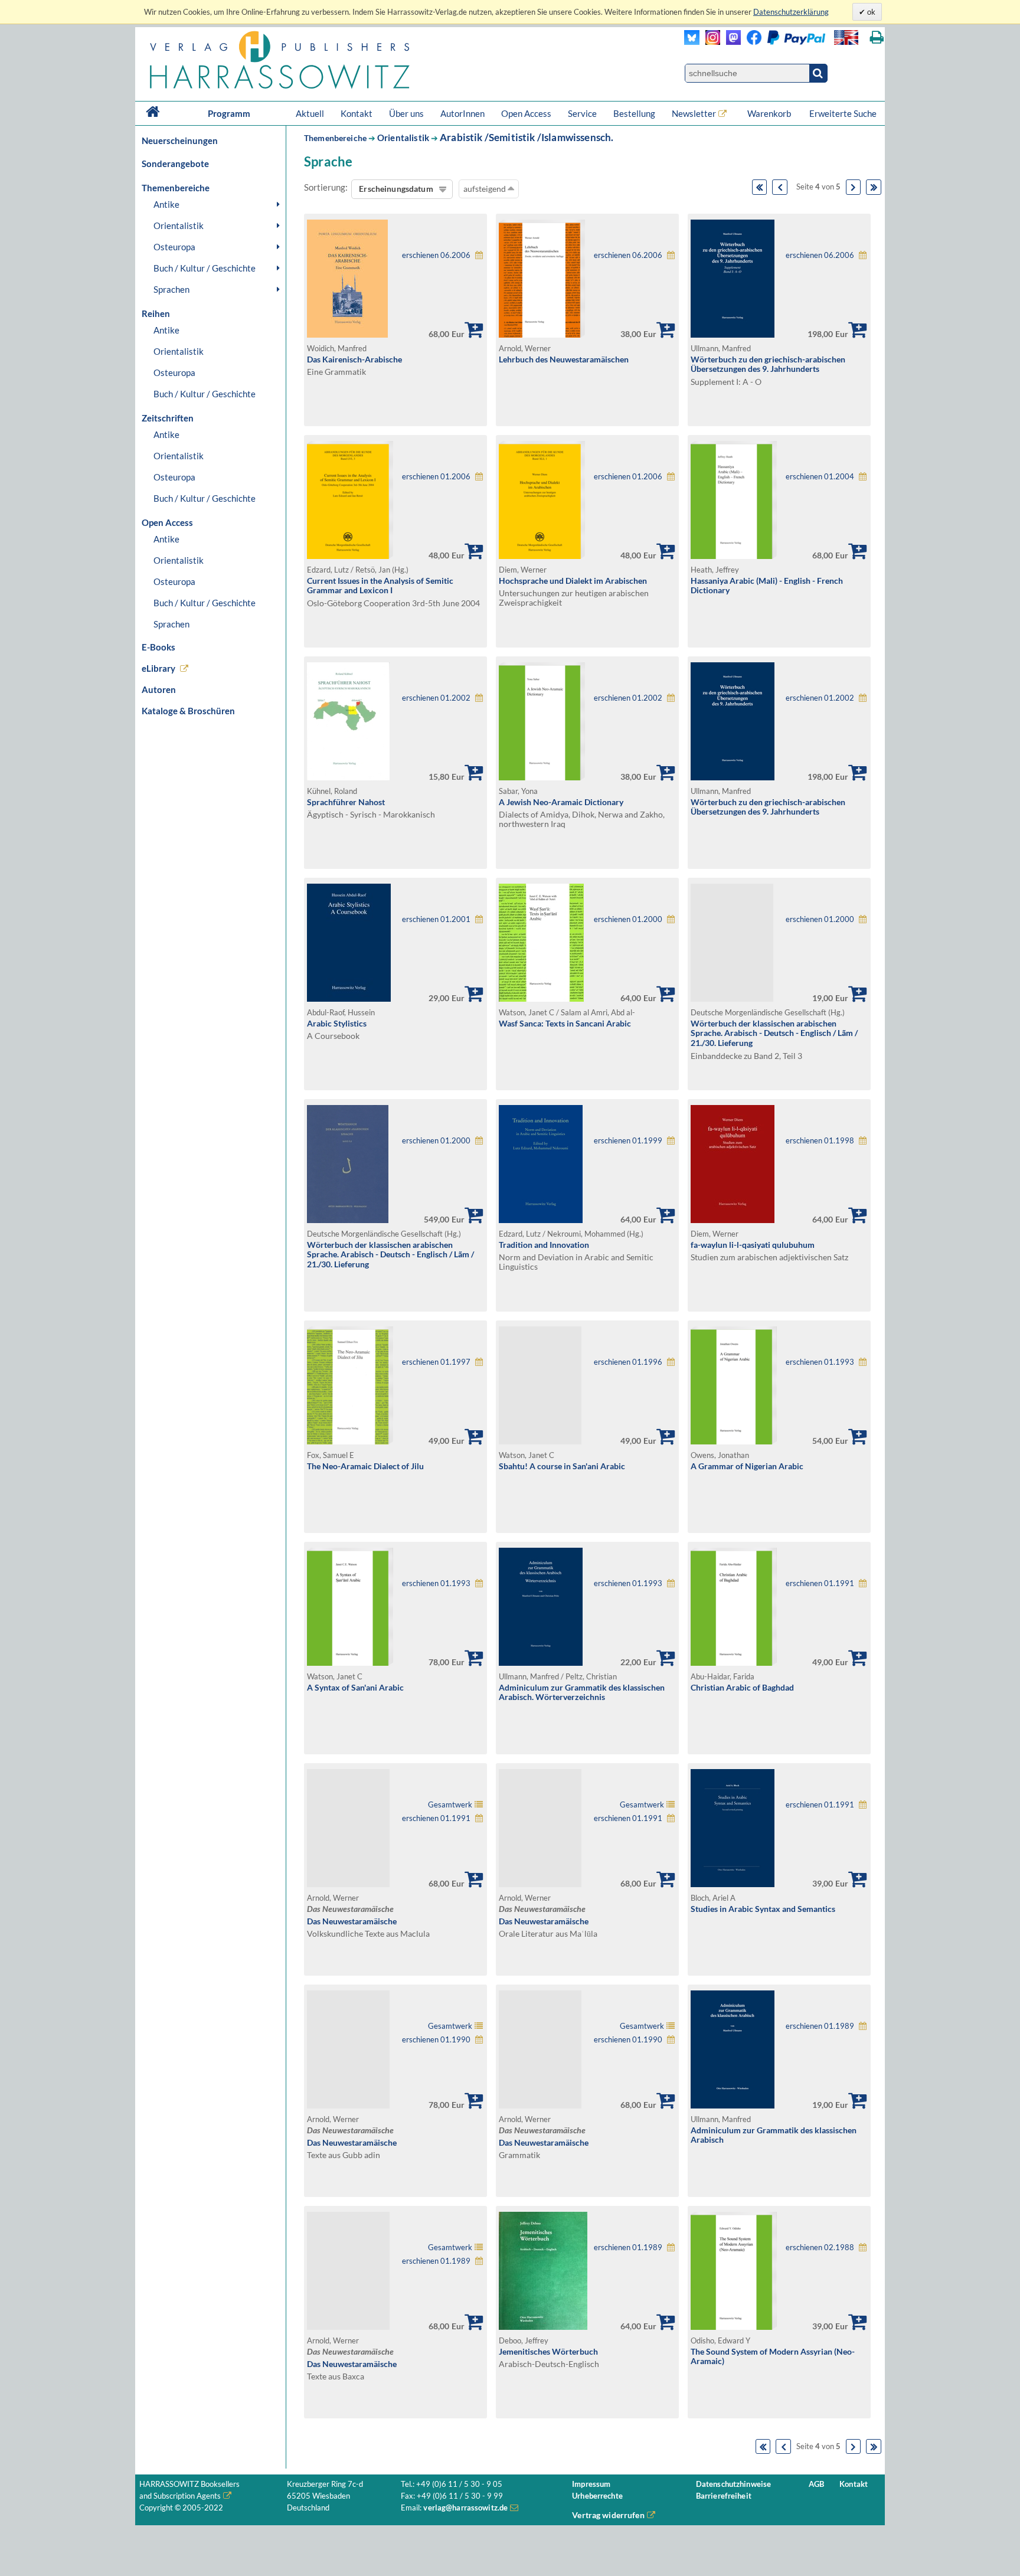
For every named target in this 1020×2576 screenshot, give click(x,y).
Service (582, 113)
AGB (816, 2484)
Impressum (591, 2484)
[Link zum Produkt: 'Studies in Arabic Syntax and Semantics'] (733, 1884)
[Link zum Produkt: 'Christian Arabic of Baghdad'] (734, 1663)
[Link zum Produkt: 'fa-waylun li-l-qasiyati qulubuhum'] (733, 1220)
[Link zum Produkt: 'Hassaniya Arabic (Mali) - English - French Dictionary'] (734, 556)
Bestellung (634, 113)
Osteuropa (174, 247)
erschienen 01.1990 (436, 2040)
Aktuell (310, 113)
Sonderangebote (175, 164)
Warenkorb (770, 113)
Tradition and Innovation (544, 1245)
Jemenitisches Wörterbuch (548, 2351)
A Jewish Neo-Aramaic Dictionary (561, 802)
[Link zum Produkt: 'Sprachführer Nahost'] (348, 777)
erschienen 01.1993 (820, 1362)
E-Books (158, 647)
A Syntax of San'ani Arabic (355, 1687)
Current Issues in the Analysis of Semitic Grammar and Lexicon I (380, 586)
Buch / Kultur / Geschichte (205, 268)
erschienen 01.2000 (628, 919)
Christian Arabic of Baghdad (742, 1687)
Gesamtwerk (450, 1805)
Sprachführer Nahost (346, 802)
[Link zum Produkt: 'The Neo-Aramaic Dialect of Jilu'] (350, 1441)
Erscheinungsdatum (396, 189)
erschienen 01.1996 (628, 1362)
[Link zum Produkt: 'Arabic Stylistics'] (349, 998)
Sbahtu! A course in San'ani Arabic (562, 1466)
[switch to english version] (846, 37)
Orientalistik (179, 225)
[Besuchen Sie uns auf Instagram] (710, 42)
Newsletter (694, 113)
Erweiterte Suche (843, 113)
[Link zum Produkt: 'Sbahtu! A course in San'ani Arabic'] (587, 1385)
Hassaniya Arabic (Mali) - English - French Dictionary (767, 586)
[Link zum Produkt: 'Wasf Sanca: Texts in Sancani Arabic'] (541, 998)
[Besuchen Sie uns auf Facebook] (751, 42)
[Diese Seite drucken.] (877, 37)
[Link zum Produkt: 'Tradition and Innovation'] (541, 1220)
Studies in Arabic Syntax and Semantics (763, 1909)
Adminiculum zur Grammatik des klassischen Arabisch (774, 2135)
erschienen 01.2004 (820, 477)
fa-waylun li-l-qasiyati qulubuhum (753, 1245)
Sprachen (171, 289)
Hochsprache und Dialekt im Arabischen (573, 581)
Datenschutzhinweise (733, 2484)
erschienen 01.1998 (820, 1141)
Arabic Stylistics (337, 1023)
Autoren (159, 689)
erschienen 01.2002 (436, 698)
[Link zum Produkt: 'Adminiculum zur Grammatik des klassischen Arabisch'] (733, 2105)
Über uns (406, 113)
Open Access (526, 113)
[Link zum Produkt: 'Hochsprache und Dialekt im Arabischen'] (542, 556)
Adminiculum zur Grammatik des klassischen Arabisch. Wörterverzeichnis (582, 1692)
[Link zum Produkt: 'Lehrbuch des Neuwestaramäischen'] (542, 334)
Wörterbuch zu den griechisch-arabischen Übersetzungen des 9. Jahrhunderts (768, 364)
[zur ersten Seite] (760, 187)
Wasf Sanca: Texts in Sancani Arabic (565, 1023)
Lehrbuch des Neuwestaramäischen (564, 359)
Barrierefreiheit (724, 2496)
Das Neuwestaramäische (352, 1921)
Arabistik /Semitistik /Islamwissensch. (527, 137)
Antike (166, 204)
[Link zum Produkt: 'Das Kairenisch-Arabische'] (347, 334)
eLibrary (158, 668)
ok (870, 12)
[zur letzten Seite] (874, 187)
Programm (229, 113)
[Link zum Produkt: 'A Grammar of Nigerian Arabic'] (734, 1441)
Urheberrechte (597, 2496)
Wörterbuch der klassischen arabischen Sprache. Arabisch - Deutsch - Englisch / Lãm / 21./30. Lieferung (774, 1033)
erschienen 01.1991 (820, 1583)
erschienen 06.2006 (436, 255)
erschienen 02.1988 (820, 2248)
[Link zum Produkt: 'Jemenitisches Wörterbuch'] (543, 2327)
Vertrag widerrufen (608, 2515)
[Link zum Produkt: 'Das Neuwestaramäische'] (395, 1828)
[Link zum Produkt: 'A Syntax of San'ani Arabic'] (350, 1663)
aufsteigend (486, 189)
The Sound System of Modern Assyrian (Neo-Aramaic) (773, 2356)
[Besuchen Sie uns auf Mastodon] (730, 42)
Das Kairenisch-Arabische (354, 359)
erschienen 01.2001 (436, 919)
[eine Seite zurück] (780, 187)
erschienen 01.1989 (820, 2026)
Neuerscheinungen (180, 140)
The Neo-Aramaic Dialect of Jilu (365, 1466)
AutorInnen (462, 113)
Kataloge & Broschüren (188, 711)
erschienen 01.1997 (436, 1362)
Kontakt (357, 113)
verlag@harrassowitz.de (465, 2508)
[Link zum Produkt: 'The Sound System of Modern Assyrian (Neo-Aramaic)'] (734, 2327)
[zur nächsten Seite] (854, 187)
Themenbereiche (335, 138)
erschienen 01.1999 (628, 1141)
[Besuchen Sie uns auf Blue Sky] (692, 42)
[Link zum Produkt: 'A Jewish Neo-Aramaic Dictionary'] (542, 777)
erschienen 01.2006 (436, 477)
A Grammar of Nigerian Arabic (747, 1466)
